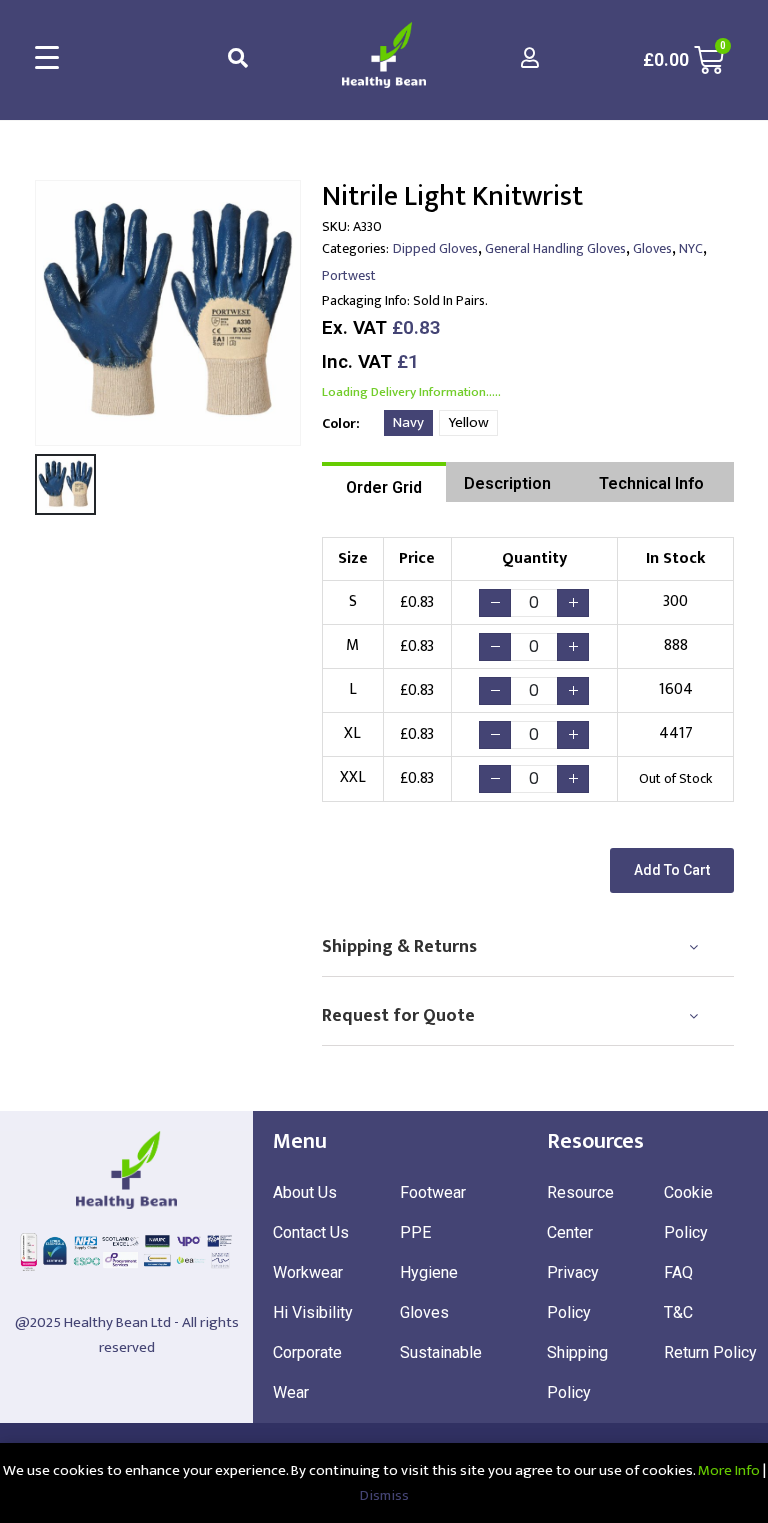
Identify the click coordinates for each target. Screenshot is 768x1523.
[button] (672, 870)
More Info (729, 1470)
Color (339, 423)
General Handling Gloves (555, 248)
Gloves (652, 248)
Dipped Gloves (435, 248)
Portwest (349, 275)
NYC (691, 248)
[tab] (384, 482)
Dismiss (384, 1495)
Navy (408, 422)
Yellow (468, 422)
